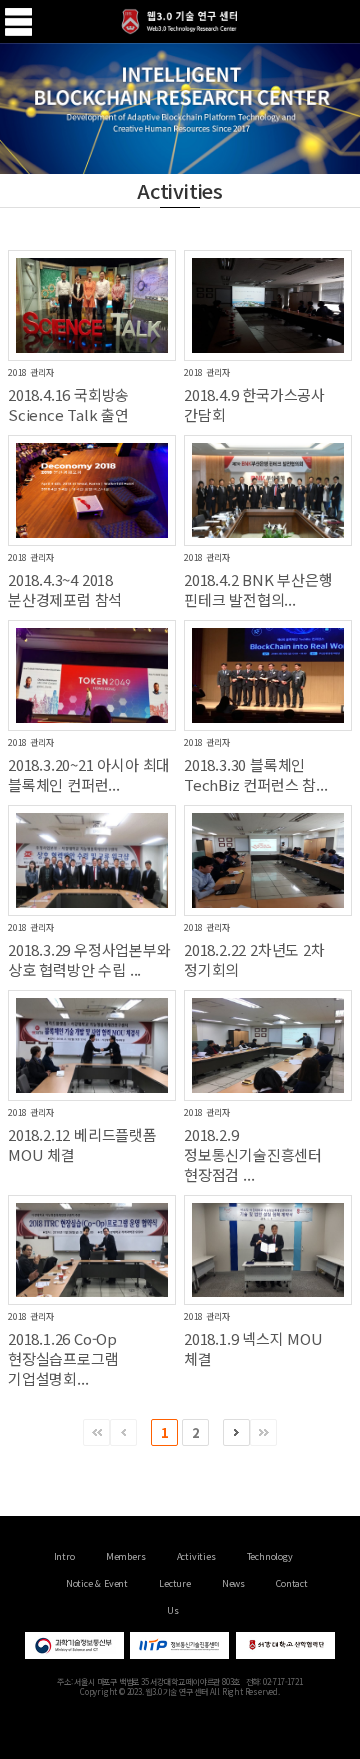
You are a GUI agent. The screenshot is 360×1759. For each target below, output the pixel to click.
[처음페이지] (96, 1432)
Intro (64, 1556)
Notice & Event (97, 1583)
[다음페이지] (236, 1432)
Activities (196, 1556)
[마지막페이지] (263, 1432)
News (233, 1583)
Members (126, 1556)
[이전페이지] (123, 1432)
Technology (270, 1556)
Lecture (175, 1583)
